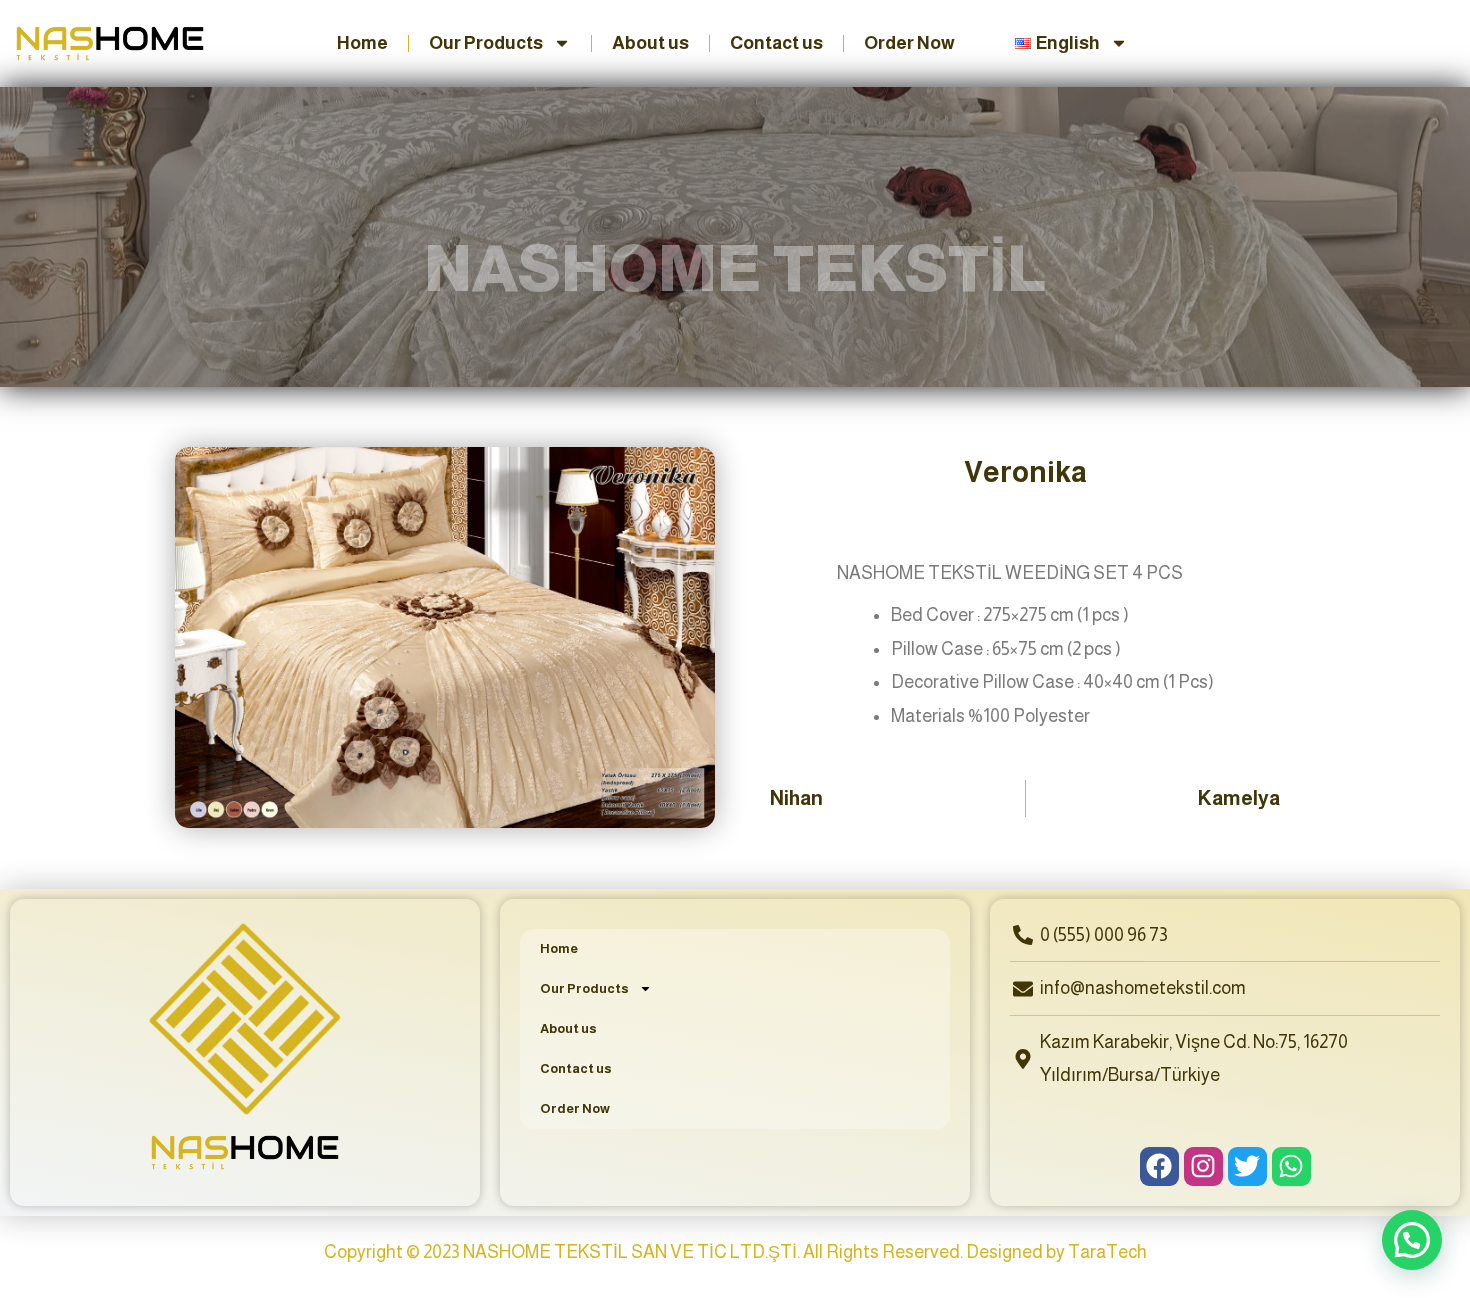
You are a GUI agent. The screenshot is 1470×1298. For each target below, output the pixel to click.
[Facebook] (1159, 1166)
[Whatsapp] (1291, 1166)
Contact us (776, 43)
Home (362, 43)
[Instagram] (1203, 1166)
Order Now (909, 43)
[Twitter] (1247, 1166)
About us (650, 43)
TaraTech (1107, 1252)
